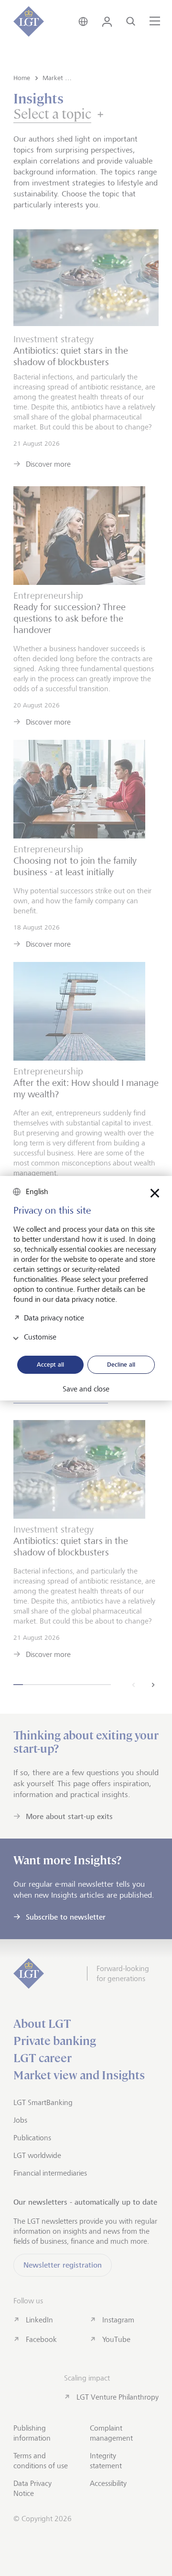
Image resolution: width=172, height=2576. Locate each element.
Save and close (86, 1389)
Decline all (121, 1364)
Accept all (50, 1364)
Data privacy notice (54, 1318)
